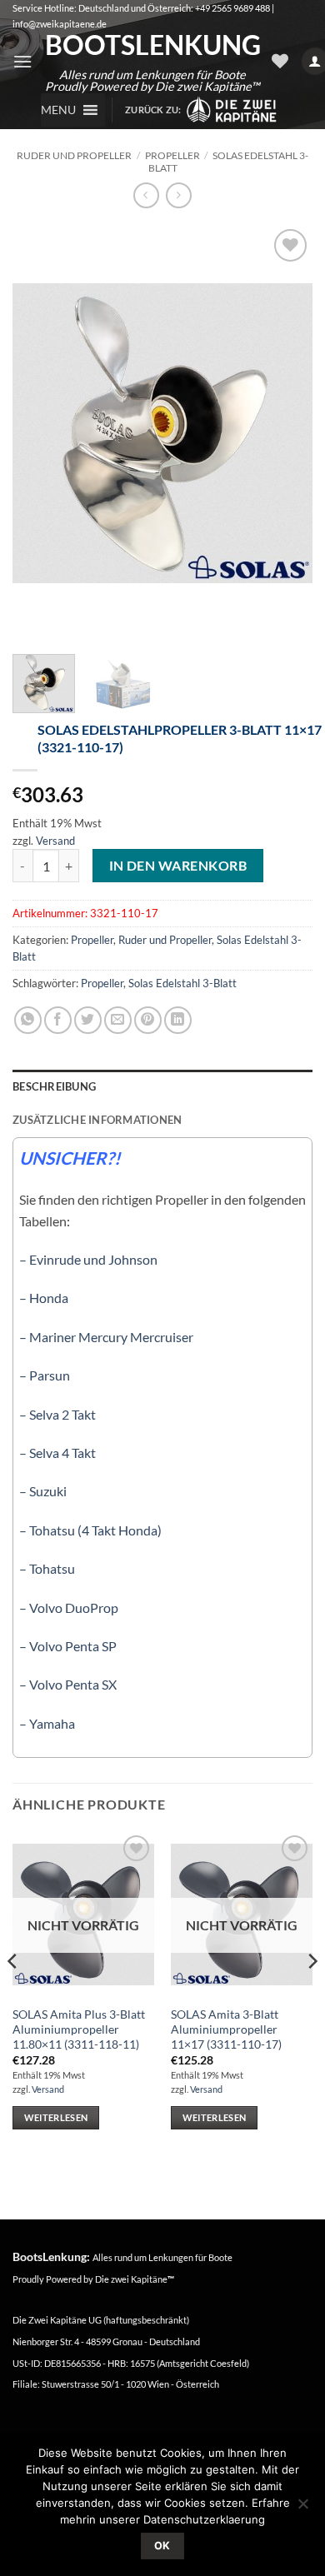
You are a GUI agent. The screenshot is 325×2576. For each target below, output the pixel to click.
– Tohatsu (47, 1568)
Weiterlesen (56, 2117)
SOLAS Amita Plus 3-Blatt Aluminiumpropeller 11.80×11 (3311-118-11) (79, 2029)
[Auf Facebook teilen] (58, 1020)
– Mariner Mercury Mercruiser (106, 1337)
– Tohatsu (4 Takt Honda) (90, 1530)
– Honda (44, 1298)
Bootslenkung (152, 45)
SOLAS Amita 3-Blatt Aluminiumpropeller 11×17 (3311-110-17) (226, 2029)
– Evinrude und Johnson (88, 1259)
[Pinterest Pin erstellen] (148, 1020)
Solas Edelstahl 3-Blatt (228, 161)
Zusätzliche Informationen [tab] (97, 1120)
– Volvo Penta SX (68, 1684)
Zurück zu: (155, 110)
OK (162, 2546)
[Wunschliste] (280, 61)
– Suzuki (43, 1491)
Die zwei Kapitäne (135, 2279)
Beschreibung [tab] (54, 1086)
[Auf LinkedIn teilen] (178, 1020)
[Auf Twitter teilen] (88, 1020)
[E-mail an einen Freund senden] (118, 1020)
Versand (55, 841)
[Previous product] (179, 195)
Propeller (172, 155)
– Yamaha (47, 1723)
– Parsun (45, 1375)
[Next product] (146, 195)
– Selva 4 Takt (57, 1453)
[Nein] (302, 2509)
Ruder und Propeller (74, 155)
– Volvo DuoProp (69, 1608)
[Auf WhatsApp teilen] (28, 1020)
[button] (22, 61)
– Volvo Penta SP (68, 1646)
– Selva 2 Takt (57, 1414)
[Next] (286, 433)
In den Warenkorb (178, 866)
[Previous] (39, 433)
